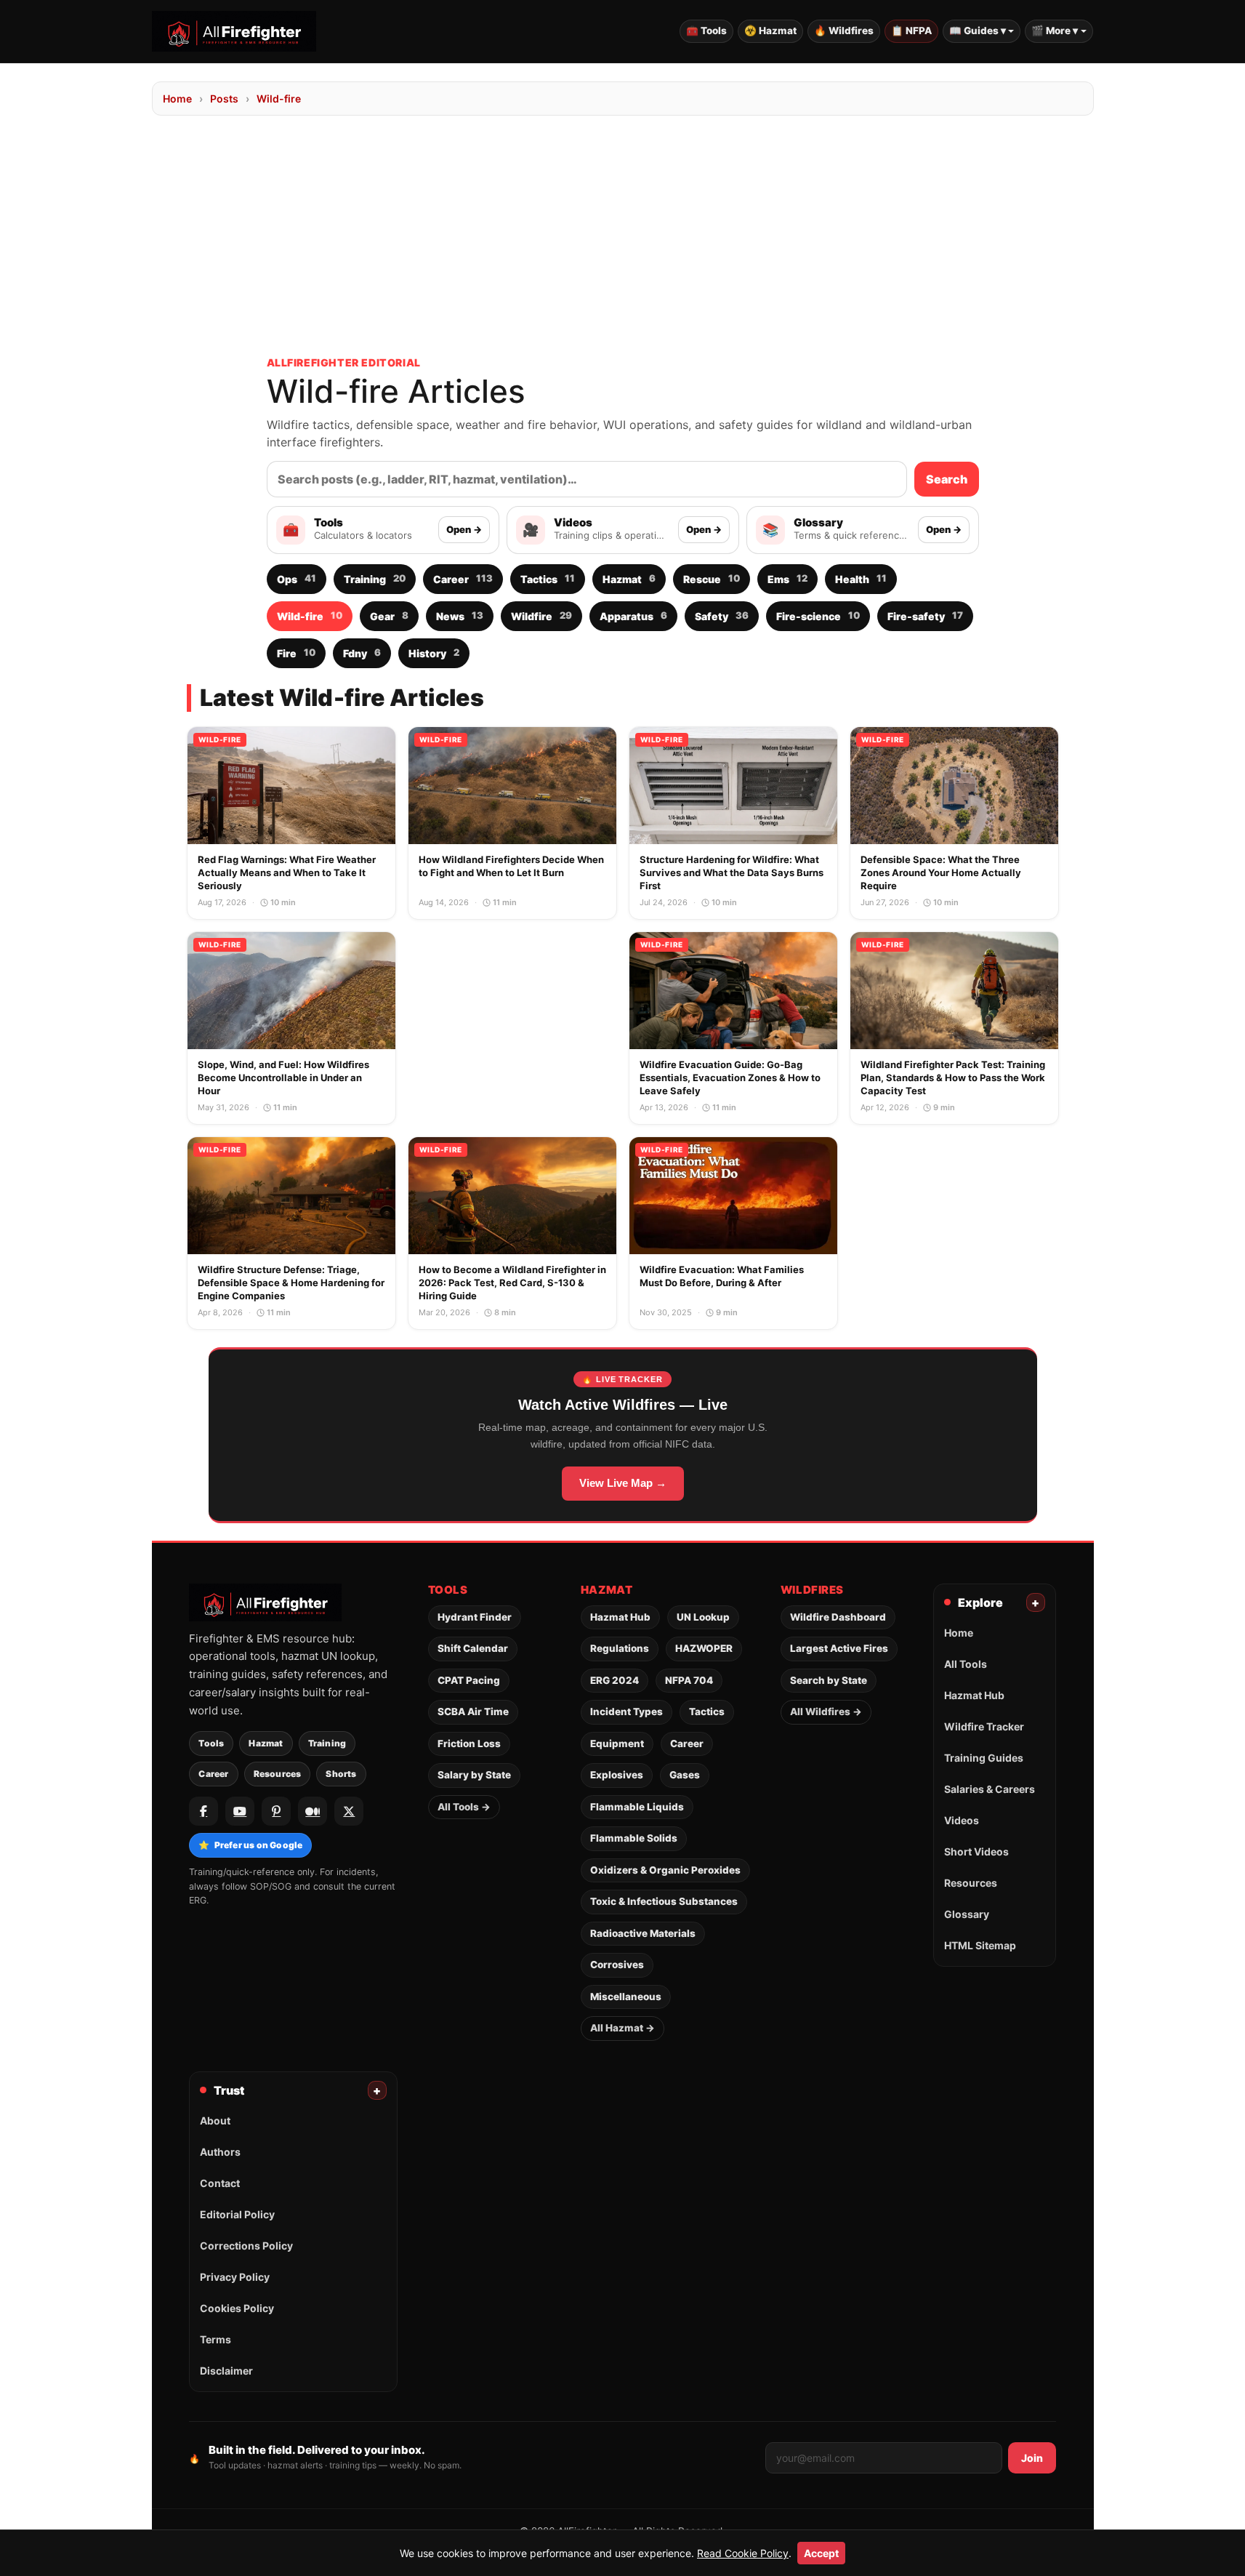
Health (861, 578)
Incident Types (626, 1712)
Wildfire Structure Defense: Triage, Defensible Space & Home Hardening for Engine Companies (291, 1283)
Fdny (362, 653)
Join (1032, 2458)
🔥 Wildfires (844, 31)
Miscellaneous (626, 1997)
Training (375, 578)
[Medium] (313, 1811)
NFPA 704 (689, 1680)
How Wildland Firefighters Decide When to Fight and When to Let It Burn (511, 866)
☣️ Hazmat (770, 31)
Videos (962, 1820)
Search (947, 479)
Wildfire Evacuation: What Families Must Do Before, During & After (722, 1276)
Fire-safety (925, 615)
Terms (215, 2339)
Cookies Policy (237, 2308)
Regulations (620, 1648)
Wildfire (541, 615)
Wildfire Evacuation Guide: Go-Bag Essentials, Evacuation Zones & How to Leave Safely (730, 1078)
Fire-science (818, 615)
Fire (296, 653)
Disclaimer (226, 2371)
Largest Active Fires (839, 1648)
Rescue (712, 578)
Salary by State (474, 1775)
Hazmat (629, 578)
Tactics (548, 578)
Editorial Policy (237, 2214)
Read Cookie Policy (743, 2553)
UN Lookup (703, 1617)
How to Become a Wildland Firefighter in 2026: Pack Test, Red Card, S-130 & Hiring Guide (512, 1283)
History (434, 653)
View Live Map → (623, 1483)
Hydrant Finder (475, 1617)
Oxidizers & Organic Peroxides (665, 1870)
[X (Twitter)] (349, 1811)
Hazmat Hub (620, 1617)
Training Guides (984, 1758)
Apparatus (633, 615)
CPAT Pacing (469, 1680)
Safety (722, 615)
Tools (211, 1743)
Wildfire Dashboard (838, 1617)
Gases (685, 1775)
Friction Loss (469, 1744)
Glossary (967, 1914)
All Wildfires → (826, 1712)
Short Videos (976, 1851)
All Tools (966, 1664)
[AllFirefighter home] (234, 31)
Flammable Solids (634, 1838)
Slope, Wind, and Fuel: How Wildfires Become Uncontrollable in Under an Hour (283, 1078)
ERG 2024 (615, 1680)
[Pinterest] (276, 1811)
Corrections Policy (246, 2246)
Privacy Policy (235, 2277)
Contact (220, 2183)
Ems (787, 578)
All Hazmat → (622, 2028)
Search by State (829, 1680)
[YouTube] (240, 1811)
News (460, 615)
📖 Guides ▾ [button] (978, 31)
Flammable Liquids (637, 1807)
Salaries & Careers (990, 1789)
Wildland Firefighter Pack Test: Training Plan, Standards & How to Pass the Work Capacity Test (953, 1078)
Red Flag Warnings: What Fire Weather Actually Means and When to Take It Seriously (287, 872)
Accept (821, 2553)
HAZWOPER (704, 1648)
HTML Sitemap (980, 1945)
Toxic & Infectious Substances (664, 1901)
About (215, 2120)
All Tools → (464, 1807)
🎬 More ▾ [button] (1055, 31)
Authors (220, 2152)
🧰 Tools (706, 31)
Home (177, 99)
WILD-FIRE (220, 739)
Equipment (617, 1744)
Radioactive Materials (643, 1933)
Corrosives (617, 1965)
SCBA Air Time (473, 1712)
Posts (224, 99)
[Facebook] (204, 1811)
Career (463, 578)
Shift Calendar (473, 1648)
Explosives (617, 1775)
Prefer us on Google (250, 1845)
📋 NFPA (911, 31)
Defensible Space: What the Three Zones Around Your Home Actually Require (941, 872)
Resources (278, 1774)
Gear (389, 615)
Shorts (341, 1774)
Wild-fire (279, 99)
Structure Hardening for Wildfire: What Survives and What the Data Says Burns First (732, 872)
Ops (297, 578)
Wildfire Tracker (984, 1726)
